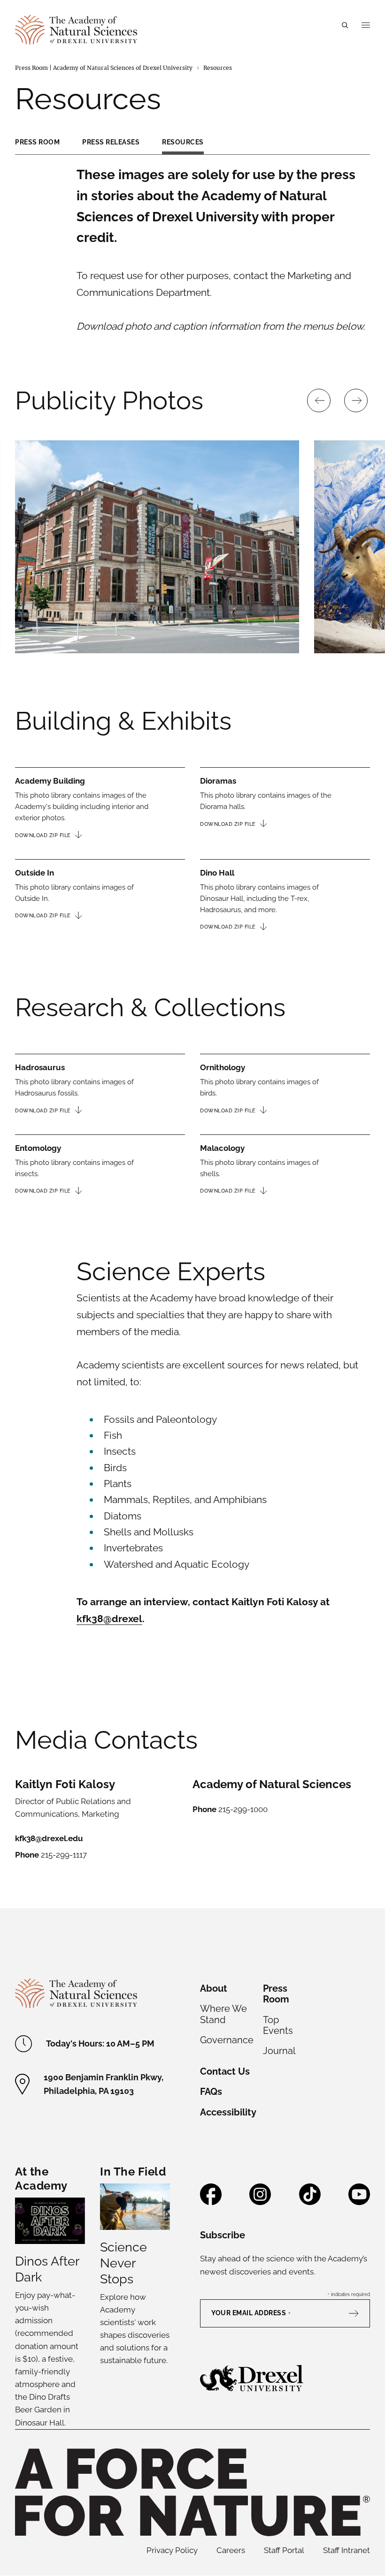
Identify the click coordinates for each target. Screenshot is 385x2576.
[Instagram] (260, 2201)
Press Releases (111, 142)
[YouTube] (359, 2201)
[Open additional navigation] (366, 25)
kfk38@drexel (109, 1619)
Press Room (37, 142)
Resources (183, 142)
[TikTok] (310, 2201)
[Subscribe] (358, 2313)
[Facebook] (211, 2201)
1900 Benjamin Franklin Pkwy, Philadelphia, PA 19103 (104, 2084)
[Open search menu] (345, 25)
